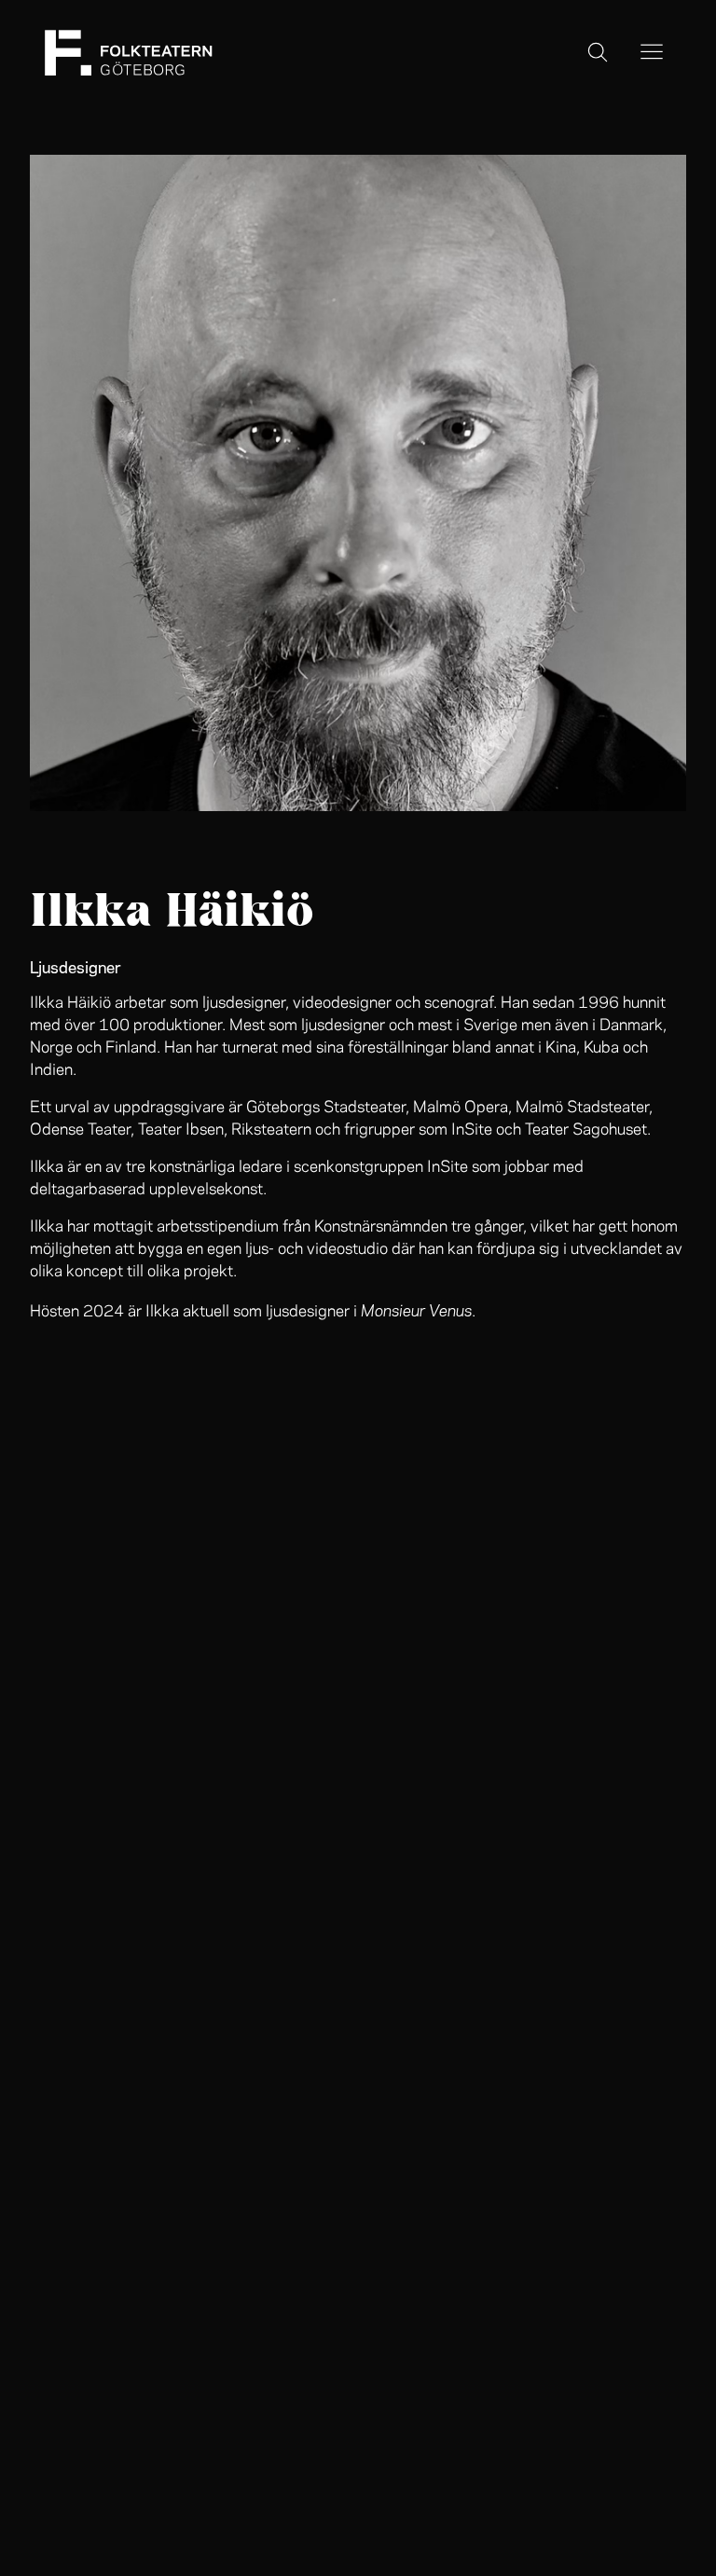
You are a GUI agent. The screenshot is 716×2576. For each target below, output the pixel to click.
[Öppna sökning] (598, 53)
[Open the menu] (652, 53)
